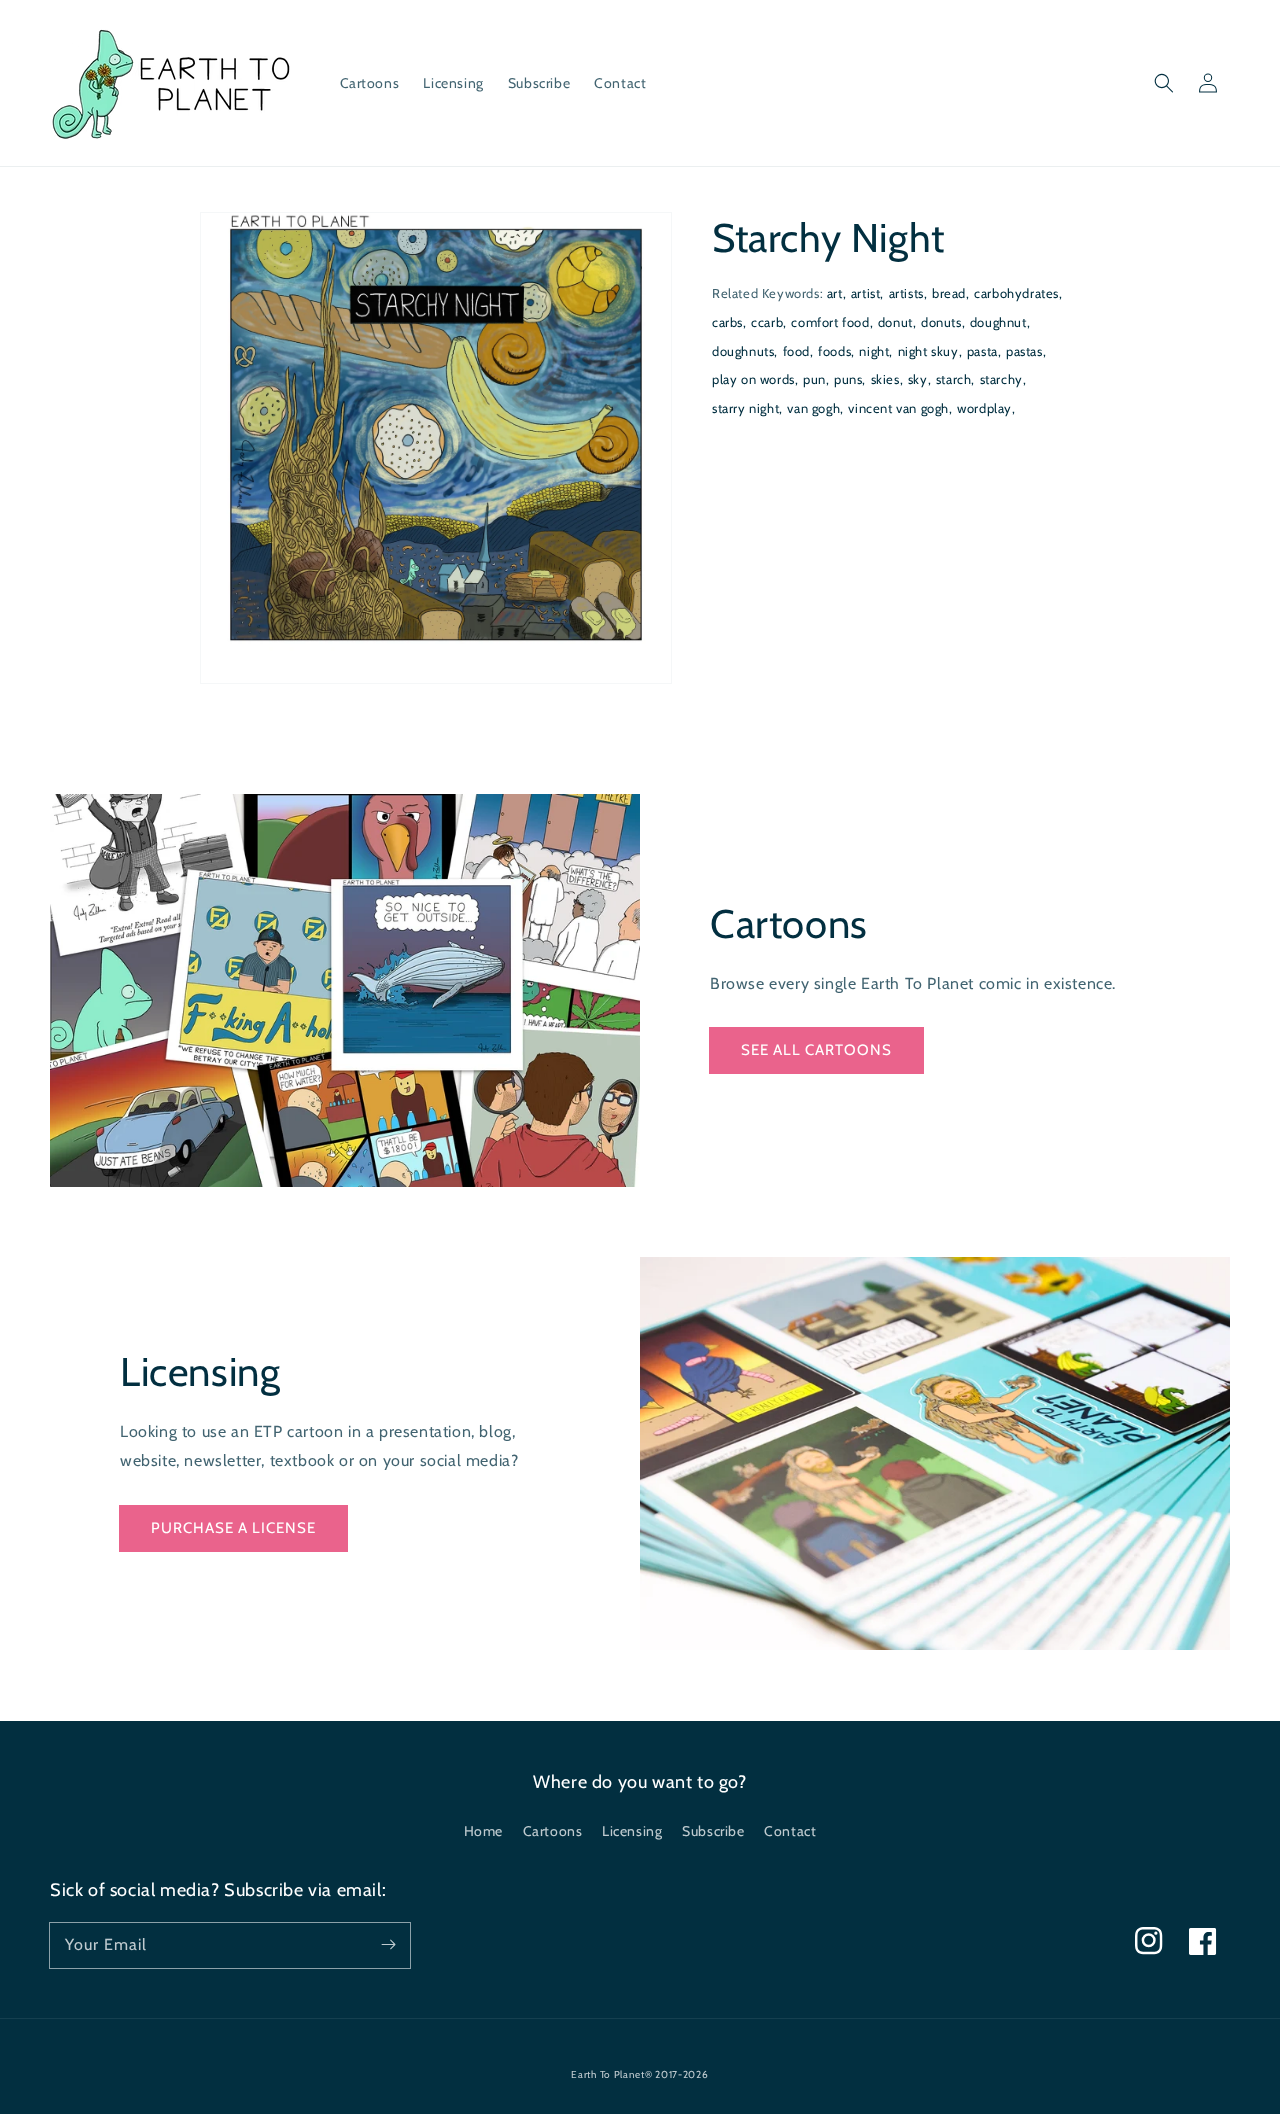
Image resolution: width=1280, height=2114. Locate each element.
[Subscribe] (388, 1945)
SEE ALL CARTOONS (816, 1050)
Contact (790, 1831)
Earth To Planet (608, 2074)
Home (483, 1831)
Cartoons (553, 1831)
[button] (1164, 83)
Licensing (632, 1831)
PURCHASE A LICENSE (233, 1528)
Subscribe (713, 1831)
